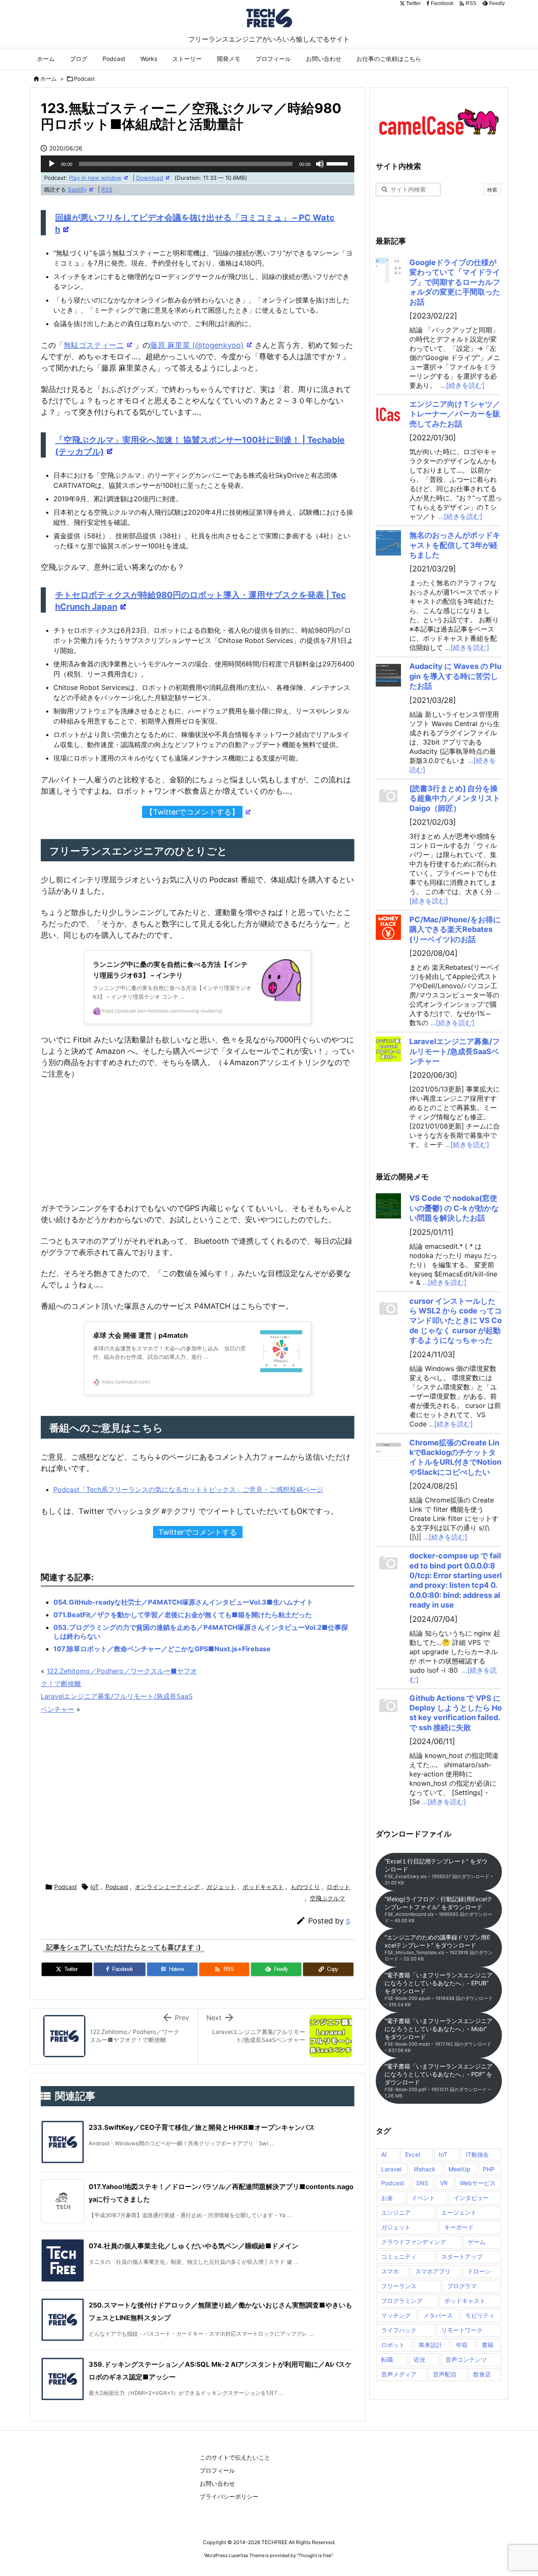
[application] (198, 164)
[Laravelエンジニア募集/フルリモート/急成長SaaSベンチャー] (388, 1049)
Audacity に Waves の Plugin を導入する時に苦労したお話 (455, 676)
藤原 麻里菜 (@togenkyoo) (197, 345)
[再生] (52, 164)
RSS (107, 189)
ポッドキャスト (263, 1887)
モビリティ (480, 2315)
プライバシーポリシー (229, 2496)
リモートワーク (462, 2330)
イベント (423, 2198)
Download (150, 178)
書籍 (488, 2345)
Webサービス (478, 2183)
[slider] (338, 163)
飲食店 (482, 2374)
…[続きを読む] (463, 385)
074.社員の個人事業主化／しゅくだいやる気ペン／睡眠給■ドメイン (194, 2246)
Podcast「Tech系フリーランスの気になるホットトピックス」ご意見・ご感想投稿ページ (188, 1489)
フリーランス (399, 2286)
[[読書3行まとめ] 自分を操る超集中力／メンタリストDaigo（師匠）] (388, 796)
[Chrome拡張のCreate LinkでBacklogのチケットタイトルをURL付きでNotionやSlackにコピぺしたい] (388, 1450)
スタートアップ (462, 2256)
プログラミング (402, 2301)
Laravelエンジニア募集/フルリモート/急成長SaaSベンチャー (455, 1051)
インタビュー (471, 2198)
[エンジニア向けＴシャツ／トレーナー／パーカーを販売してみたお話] (388, 412)
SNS (422, 2183)
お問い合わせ (217, 2483)
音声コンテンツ (466, 2359)
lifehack (425, 2169)
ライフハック (399, 2330)
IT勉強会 (477, 2154)
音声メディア (399, 2374)
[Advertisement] (198, 1800)
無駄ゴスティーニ (94, 345)
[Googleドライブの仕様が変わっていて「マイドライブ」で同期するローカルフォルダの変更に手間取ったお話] (388, 270)
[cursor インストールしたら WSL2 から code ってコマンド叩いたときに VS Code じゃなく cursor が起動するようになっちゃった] (388, 1309)
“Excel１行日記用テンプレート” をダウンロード (439, 1872)
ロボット (338, 1887)
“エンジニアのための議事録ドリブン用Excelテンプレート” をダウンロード (439, 1948)
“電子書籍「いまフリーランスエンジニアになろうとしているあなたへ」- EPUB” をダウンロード (439, 1989)
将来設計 (430, 2345)
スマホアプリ (433, 2271)
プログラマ (462, 2286)
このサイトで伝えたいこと (235, 2457)
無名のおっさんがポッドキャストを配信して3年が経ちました (455, 545)
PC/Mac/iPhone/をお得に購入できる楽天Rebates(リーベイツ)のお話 (455, 929)
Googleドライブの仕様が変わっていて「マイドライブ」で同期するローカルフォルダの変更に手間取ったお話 (455, 282)
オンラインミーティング (167, 1887)
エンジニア (396, 2212)
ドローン (479, 2271)
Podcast (84, 79)
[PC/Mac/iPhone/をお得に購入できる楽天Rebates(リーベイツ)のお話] (388, 927)
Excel (413, 2154)
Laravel (391, 2169)
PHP (489, 2169)
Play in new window (95, 178)
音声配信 (445, 2374)
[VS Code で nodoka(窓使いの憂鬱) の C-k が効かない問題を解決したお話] (388, 1206)
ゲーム (477, 2242)
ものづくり (305, 1887)
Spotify (77, 189)
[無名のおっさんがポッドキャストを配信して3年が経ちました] (388, 543)
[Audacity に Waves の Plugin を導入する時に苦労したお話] (388, 674)
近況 (419, 2359)
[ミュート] (320, 164)
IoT (95, 1887)
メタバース (438, 2315)
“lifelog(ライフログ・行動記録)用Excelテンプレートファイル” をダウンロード (439, 1909)
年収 (462, 2345)
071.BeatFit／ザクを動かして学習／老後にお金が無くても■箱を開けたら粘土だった (183, 1615)
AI (384, 2154)
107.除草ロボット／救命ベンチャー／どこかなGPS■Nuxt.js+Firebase (162, 1649)
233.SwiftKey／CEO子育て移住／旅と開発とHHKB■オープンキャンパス (202, 2127)
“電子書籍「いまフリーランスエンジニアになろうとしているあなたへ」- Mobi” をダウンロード (439, 2035)
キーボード (459, 2227)
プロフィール (217, 2470)
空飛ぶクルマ (327, 1898)
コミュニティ (399, 2256)
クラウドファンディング (414, 2242)
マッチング (396, 2315)
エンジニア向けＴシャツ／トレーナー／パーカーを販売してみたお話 (455, 414)
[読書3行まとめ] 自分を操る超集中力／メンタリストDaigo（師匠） (455, 798)
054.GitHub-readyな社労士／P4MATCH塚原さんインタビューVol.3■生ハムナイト (183, 1602)
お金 (387, 2198)
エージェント (459, 2212)
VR (444, 2183)
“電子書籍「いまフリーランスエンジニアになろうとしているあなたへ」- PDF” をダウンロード (439, 2081)
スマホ (390, 2271)
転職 (387, 2359)
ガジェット (221, 1887)
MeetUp (459, 2169)
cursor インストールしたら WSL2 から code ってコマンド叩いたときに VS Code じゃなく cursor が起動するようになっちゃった (456, 1321)
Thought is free (315, 2555)
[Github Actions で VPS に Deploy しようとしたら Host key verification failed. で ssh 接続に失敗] (388, 1706)
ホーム (49, 79)
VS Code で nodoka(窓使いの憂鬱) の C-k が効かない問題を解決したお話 (454, 1208)
